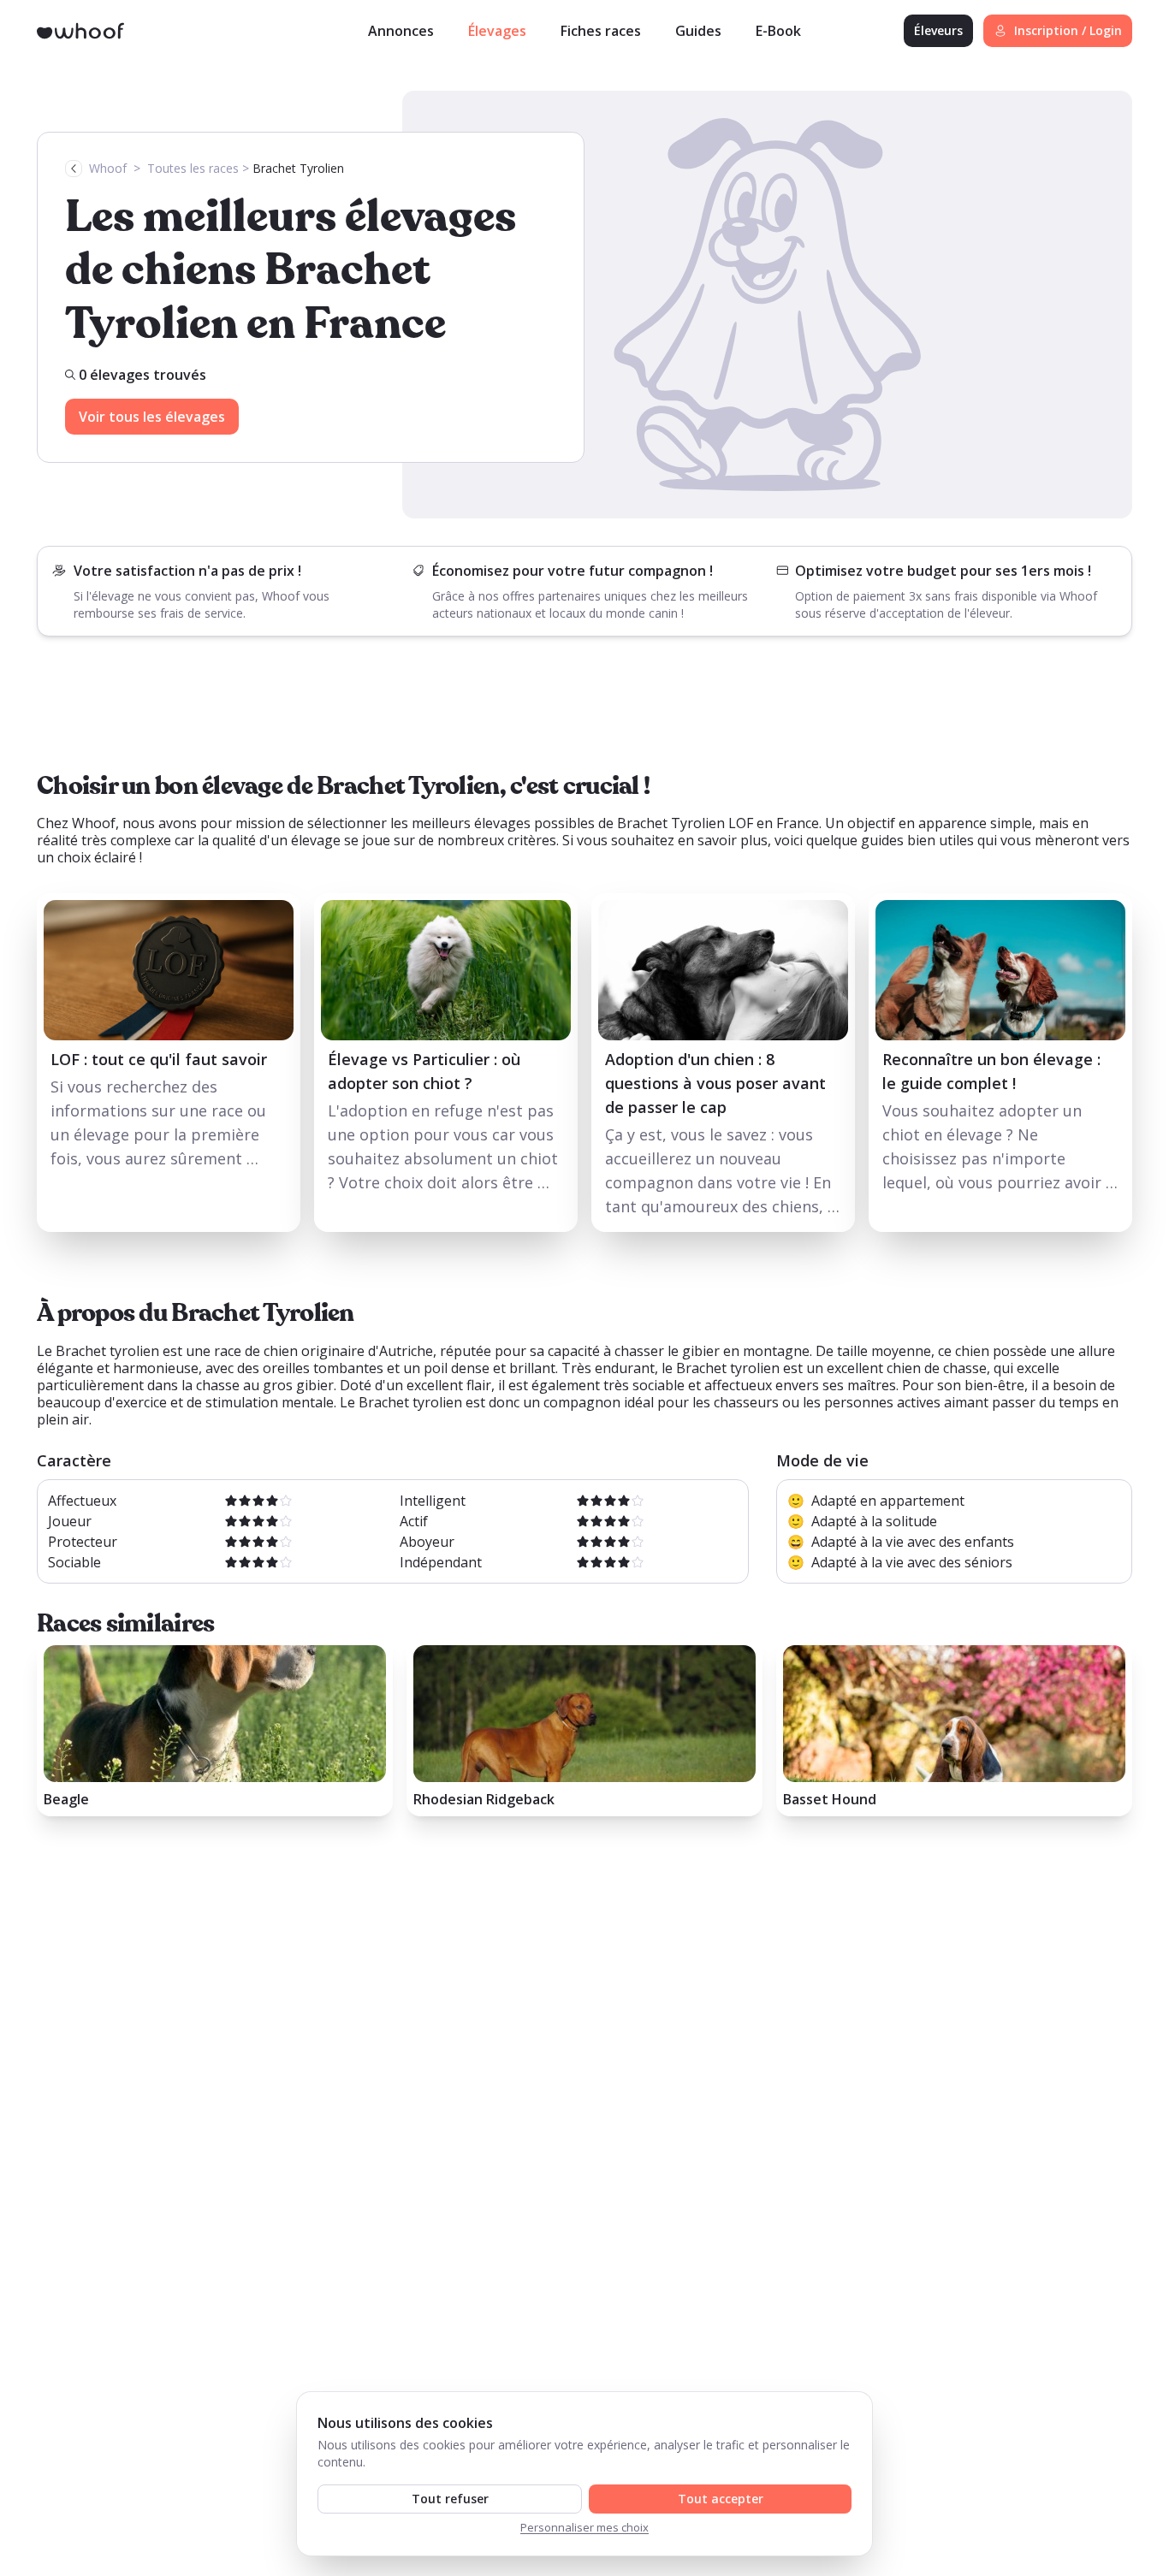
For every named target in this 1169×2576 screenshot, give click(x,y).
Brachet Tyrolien (298, 168)
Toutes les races (193, 168)
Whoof (108, 168)
